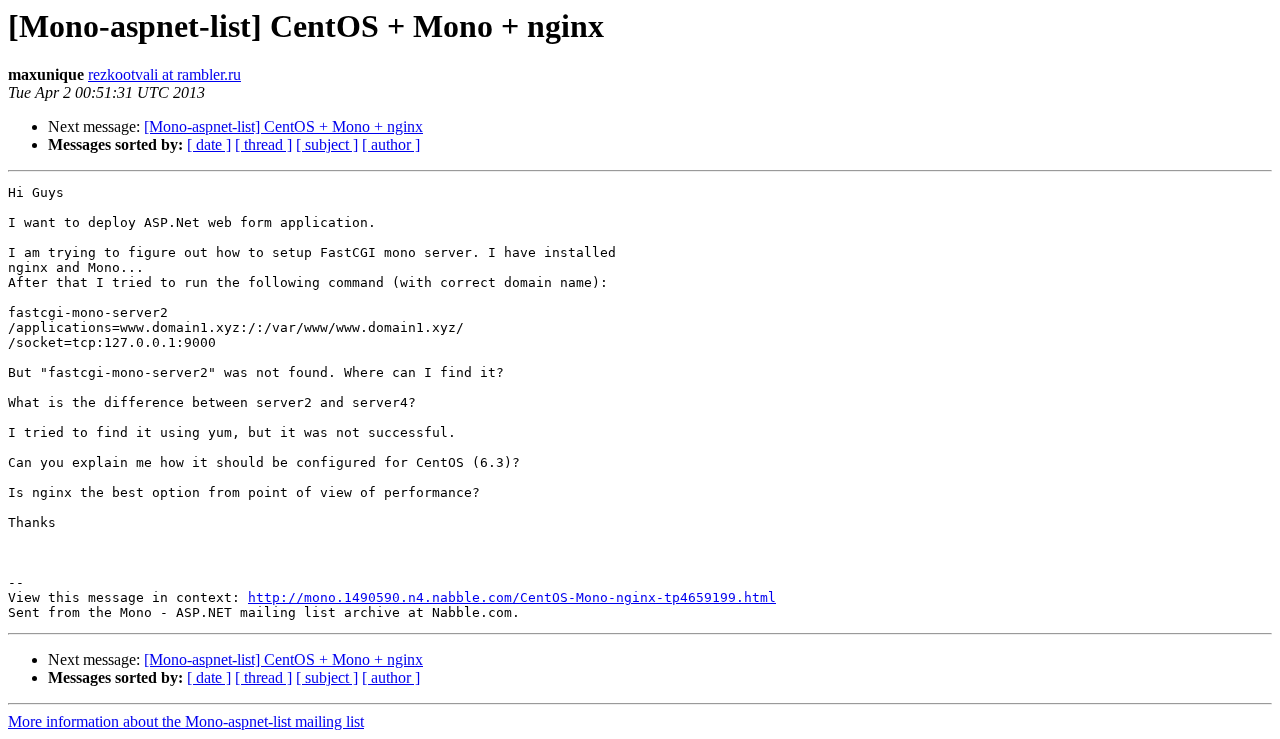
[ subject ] (327, 144)
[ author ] (391, 144)
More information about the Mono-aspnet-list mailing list (186, 721)
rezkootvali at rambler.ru (164, 74)
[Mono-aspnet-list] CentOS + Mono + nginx (283, 126)
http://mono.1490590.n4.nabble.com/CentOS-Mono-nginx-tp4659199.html (512, 597)
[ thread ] (263, 144)
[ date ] (209, 144)
